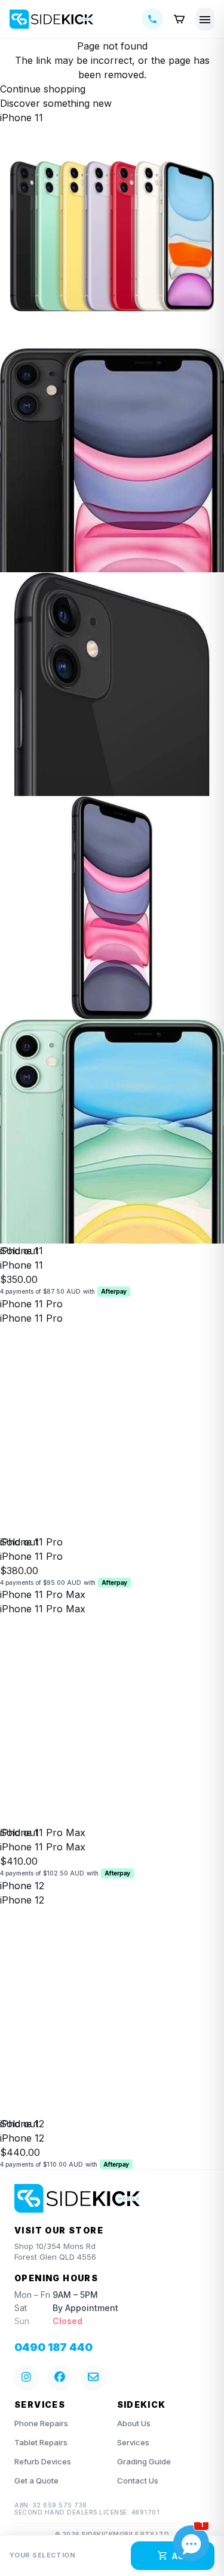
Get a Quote (36, 2481)
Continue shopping (43, 89)
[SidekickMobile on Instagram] (26, 2377)
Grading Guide (144, 2461)
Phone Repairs (41, 2423)
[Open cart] (179, 19)
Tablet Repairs (41, 2442)
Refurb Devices (43, 2461)
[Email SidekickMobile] (93, 2377)
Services (133, 2442)
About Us (134, 2423)
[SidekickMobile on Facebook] (60, 2377)
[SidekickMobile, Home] (51, 19)
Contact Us (138, 2481)
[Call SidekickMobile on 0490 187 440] (152, 19)
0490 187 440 (53, 2347)
